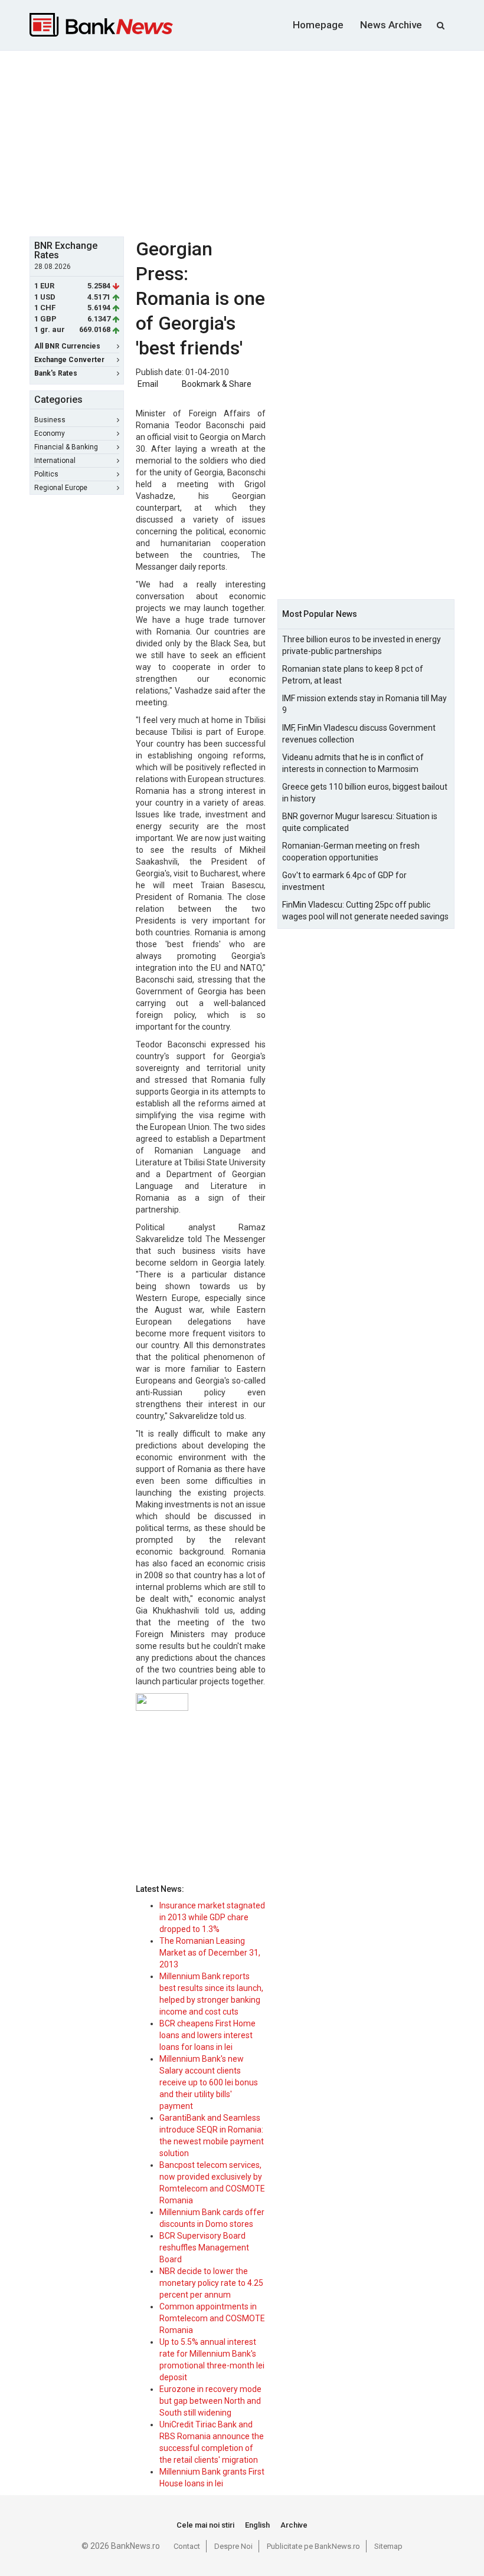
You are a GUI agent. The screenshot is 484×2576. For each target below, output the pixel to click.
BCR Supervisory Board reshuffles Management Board (204, 2248)
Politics (46, 474)
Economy (50, 433)
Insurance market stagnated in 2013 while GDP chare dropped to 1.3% (212, 1917)
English (257, 2525)
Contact (187, 2546)
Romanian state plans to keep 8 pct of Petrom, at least (353, 675)
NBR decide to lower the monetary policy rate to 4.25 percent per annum (211, 2283)
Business (50, 420)
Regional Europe (61, 488)
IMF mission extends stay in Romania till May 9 (364, 704)
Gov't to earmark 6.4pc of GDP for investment (344, 881)
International (55, 461)
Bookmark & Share (217, 384)
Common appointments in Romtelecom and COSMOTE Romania (212, 2318)
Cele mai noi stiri (205, 2525)
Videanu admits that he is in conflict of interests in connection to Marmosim (353, 763)
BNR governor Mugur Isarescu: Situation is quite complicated (360, 822)
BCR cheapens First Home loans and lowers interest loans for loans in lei (207, 2035)
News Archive (391, 25)
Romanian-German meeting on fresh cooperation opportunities (351, 852)
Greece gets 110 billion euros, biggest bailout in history (365, 793)
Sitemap (388, 2546)
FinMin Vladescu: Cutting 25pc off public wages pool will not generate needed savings (365, 911)
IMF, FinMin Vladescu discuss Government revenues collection (359, 734)
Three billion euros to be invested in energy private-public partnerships (362, 645)
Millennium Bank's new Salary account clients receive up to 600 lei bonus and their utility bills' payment (209, 2082)
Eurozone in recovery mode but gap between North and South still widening (210, 2401)
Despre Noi (233, 2546)
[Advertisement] (257, 142)
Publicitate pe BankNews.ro (313, 2546)
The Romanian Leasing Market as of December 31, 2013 (210, 1953)
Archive (294, 2525)
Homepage (318, 25)
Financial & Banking (66, 447)
